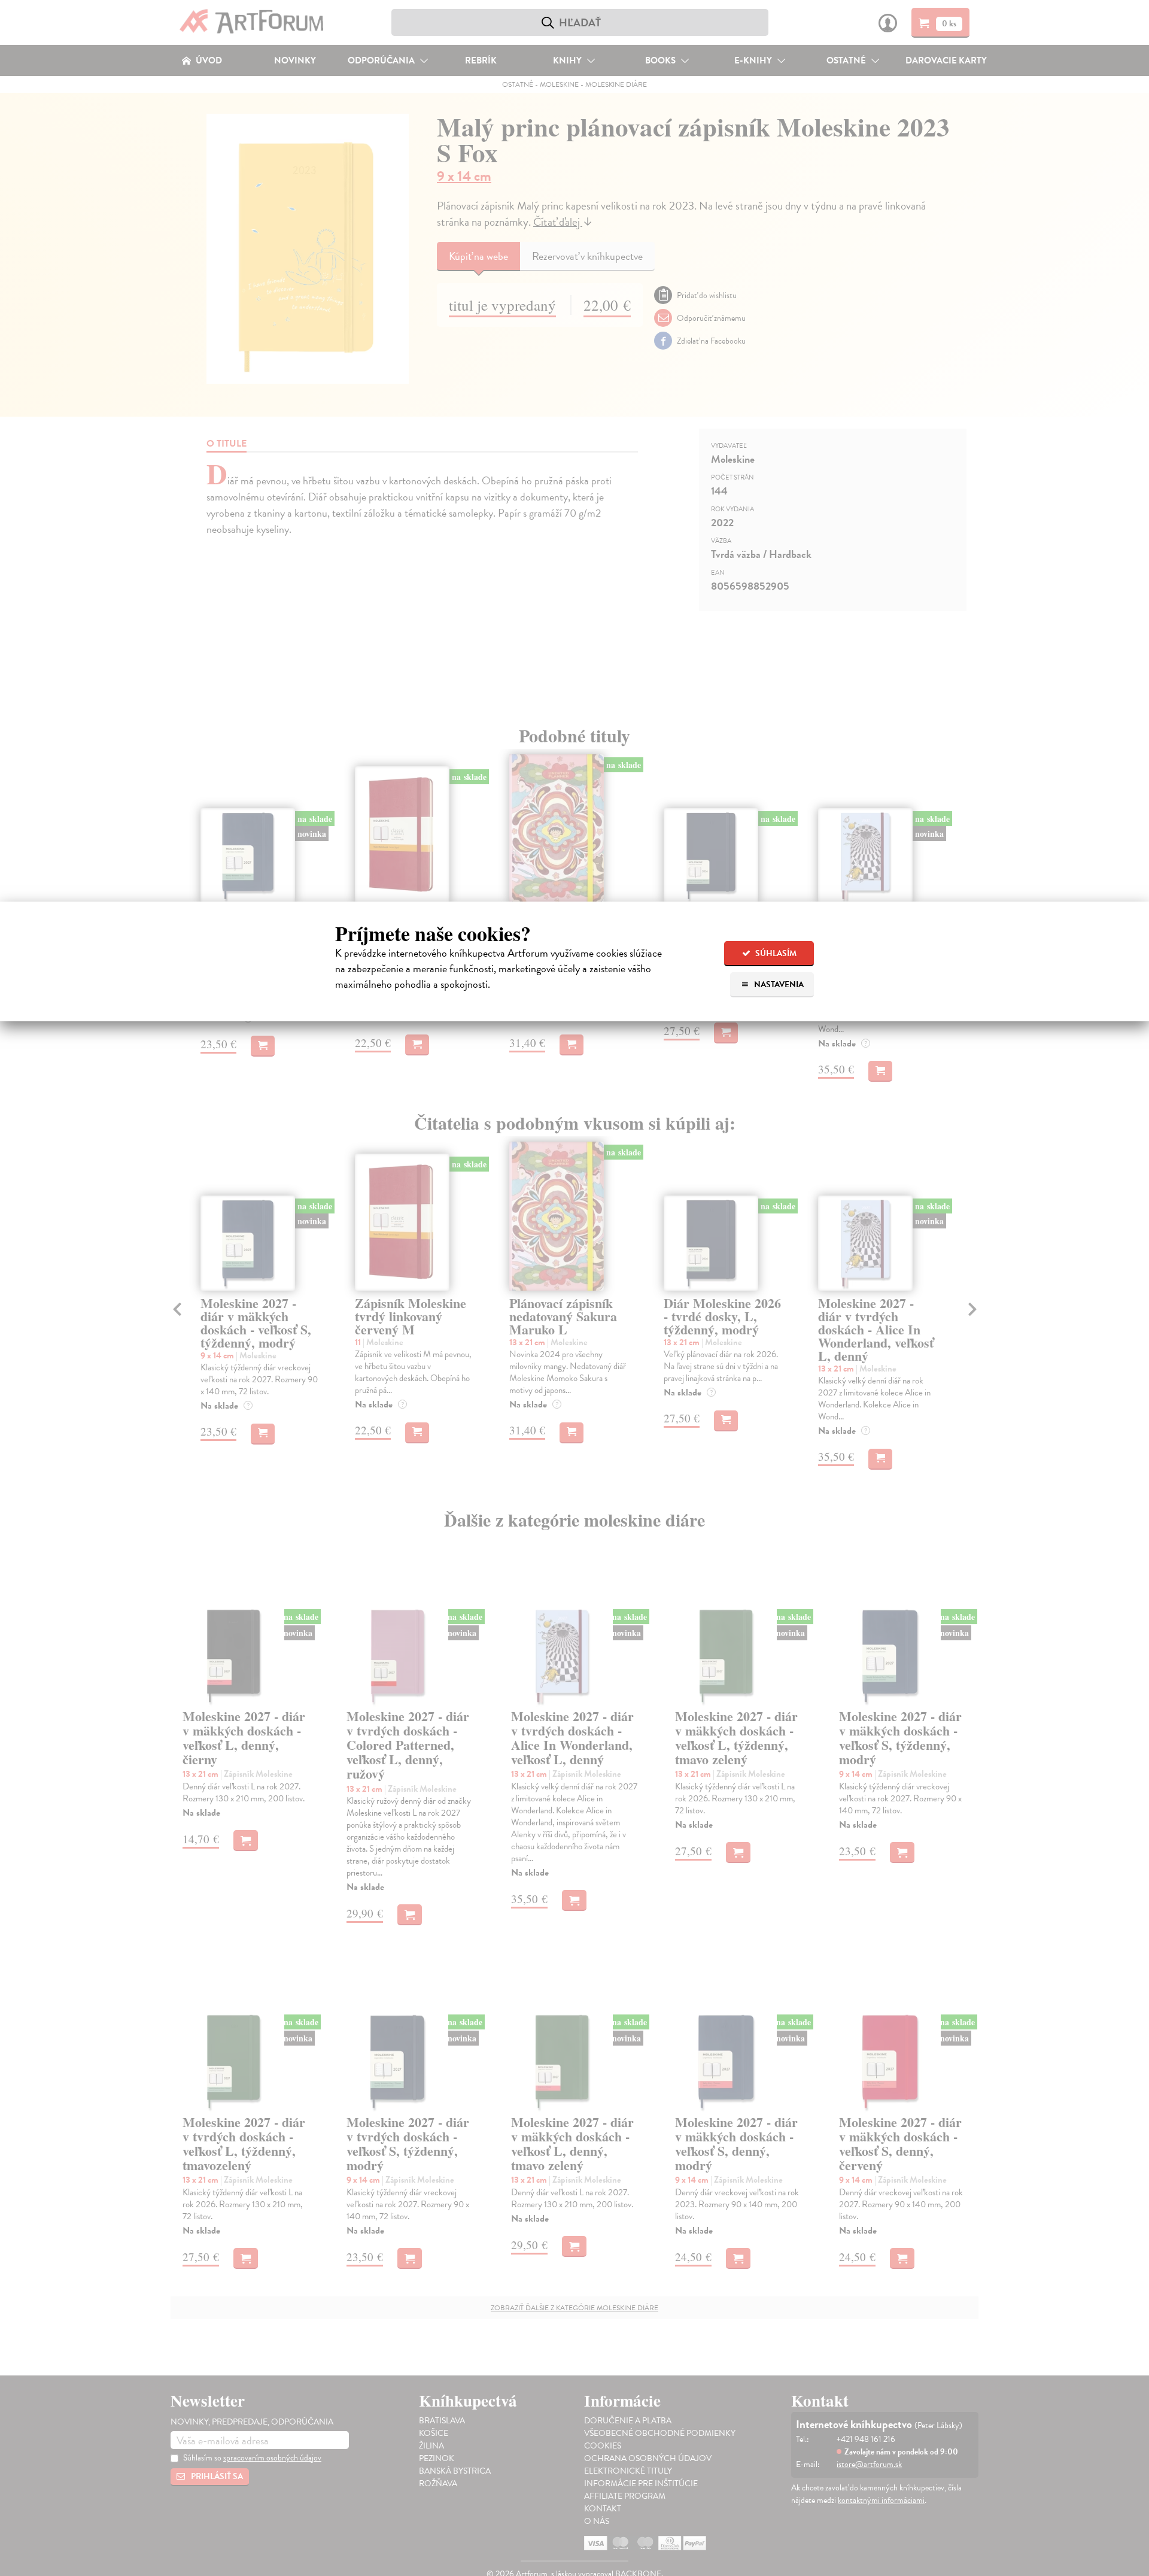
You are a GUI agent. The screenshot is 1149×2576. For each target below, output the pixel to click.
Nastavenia (778, 984)
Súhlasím (775, 953)
